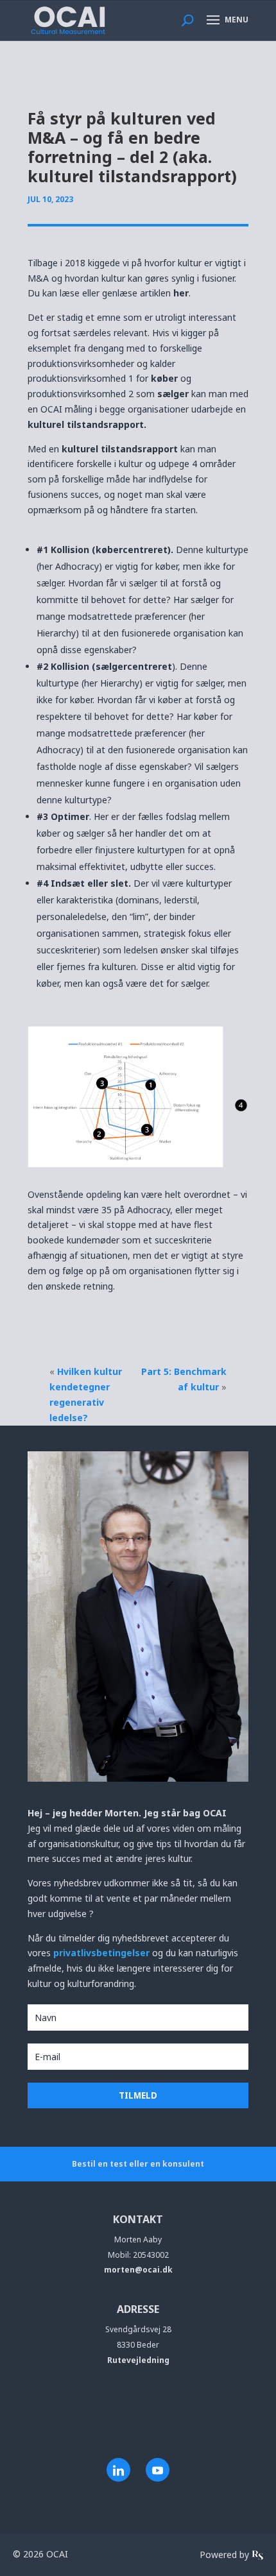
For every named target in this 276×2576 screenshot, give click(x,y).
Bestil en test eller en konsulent (138, 2164)
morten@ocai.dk (138, 2270)
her (181, 293)
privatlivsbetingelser (103, 1953)
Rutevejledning (138, 2360)
